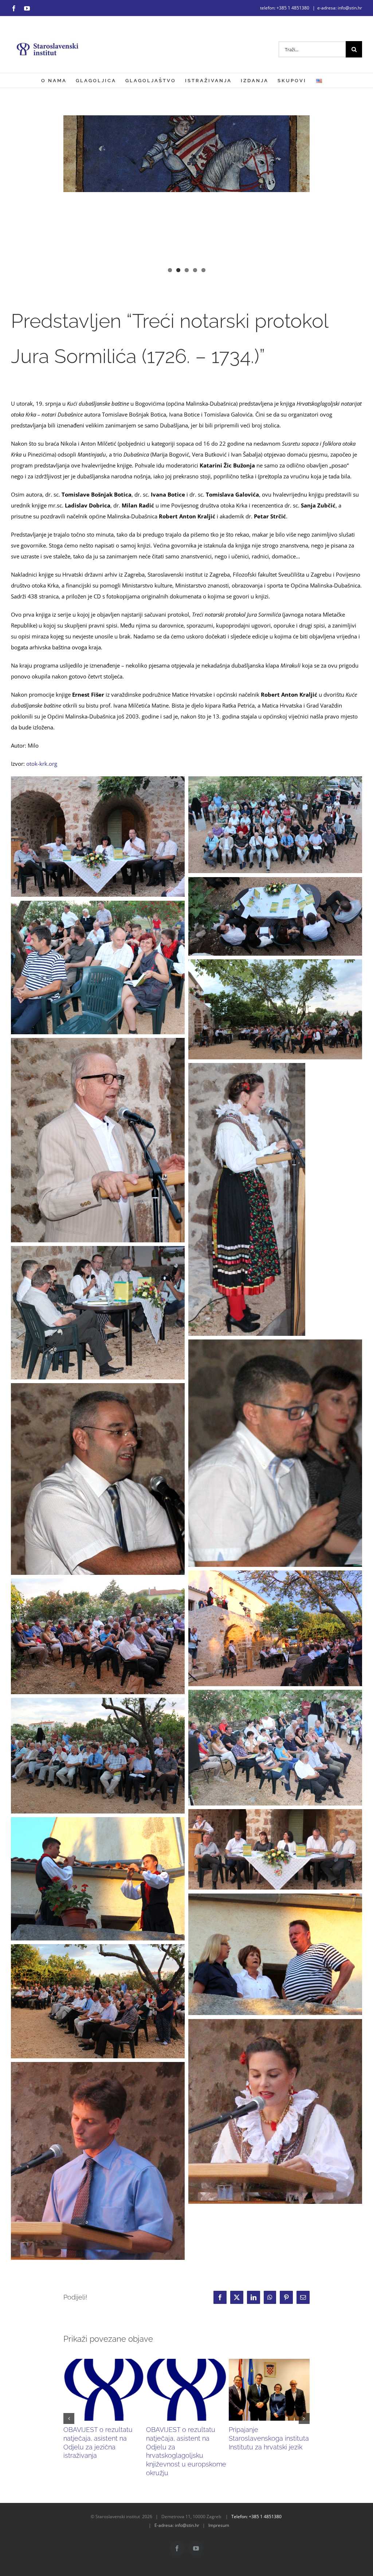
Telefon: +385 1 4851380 (256, 2517)
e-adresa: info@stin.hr (340, 8)
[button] (69, 2418)
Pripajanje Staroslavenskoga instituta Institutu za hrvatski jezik (269, 2438)
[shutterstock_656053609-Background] (186, 197)
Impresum (219, 2525)
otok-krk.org (42, 764)
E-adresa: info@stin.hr (177, 2525)
